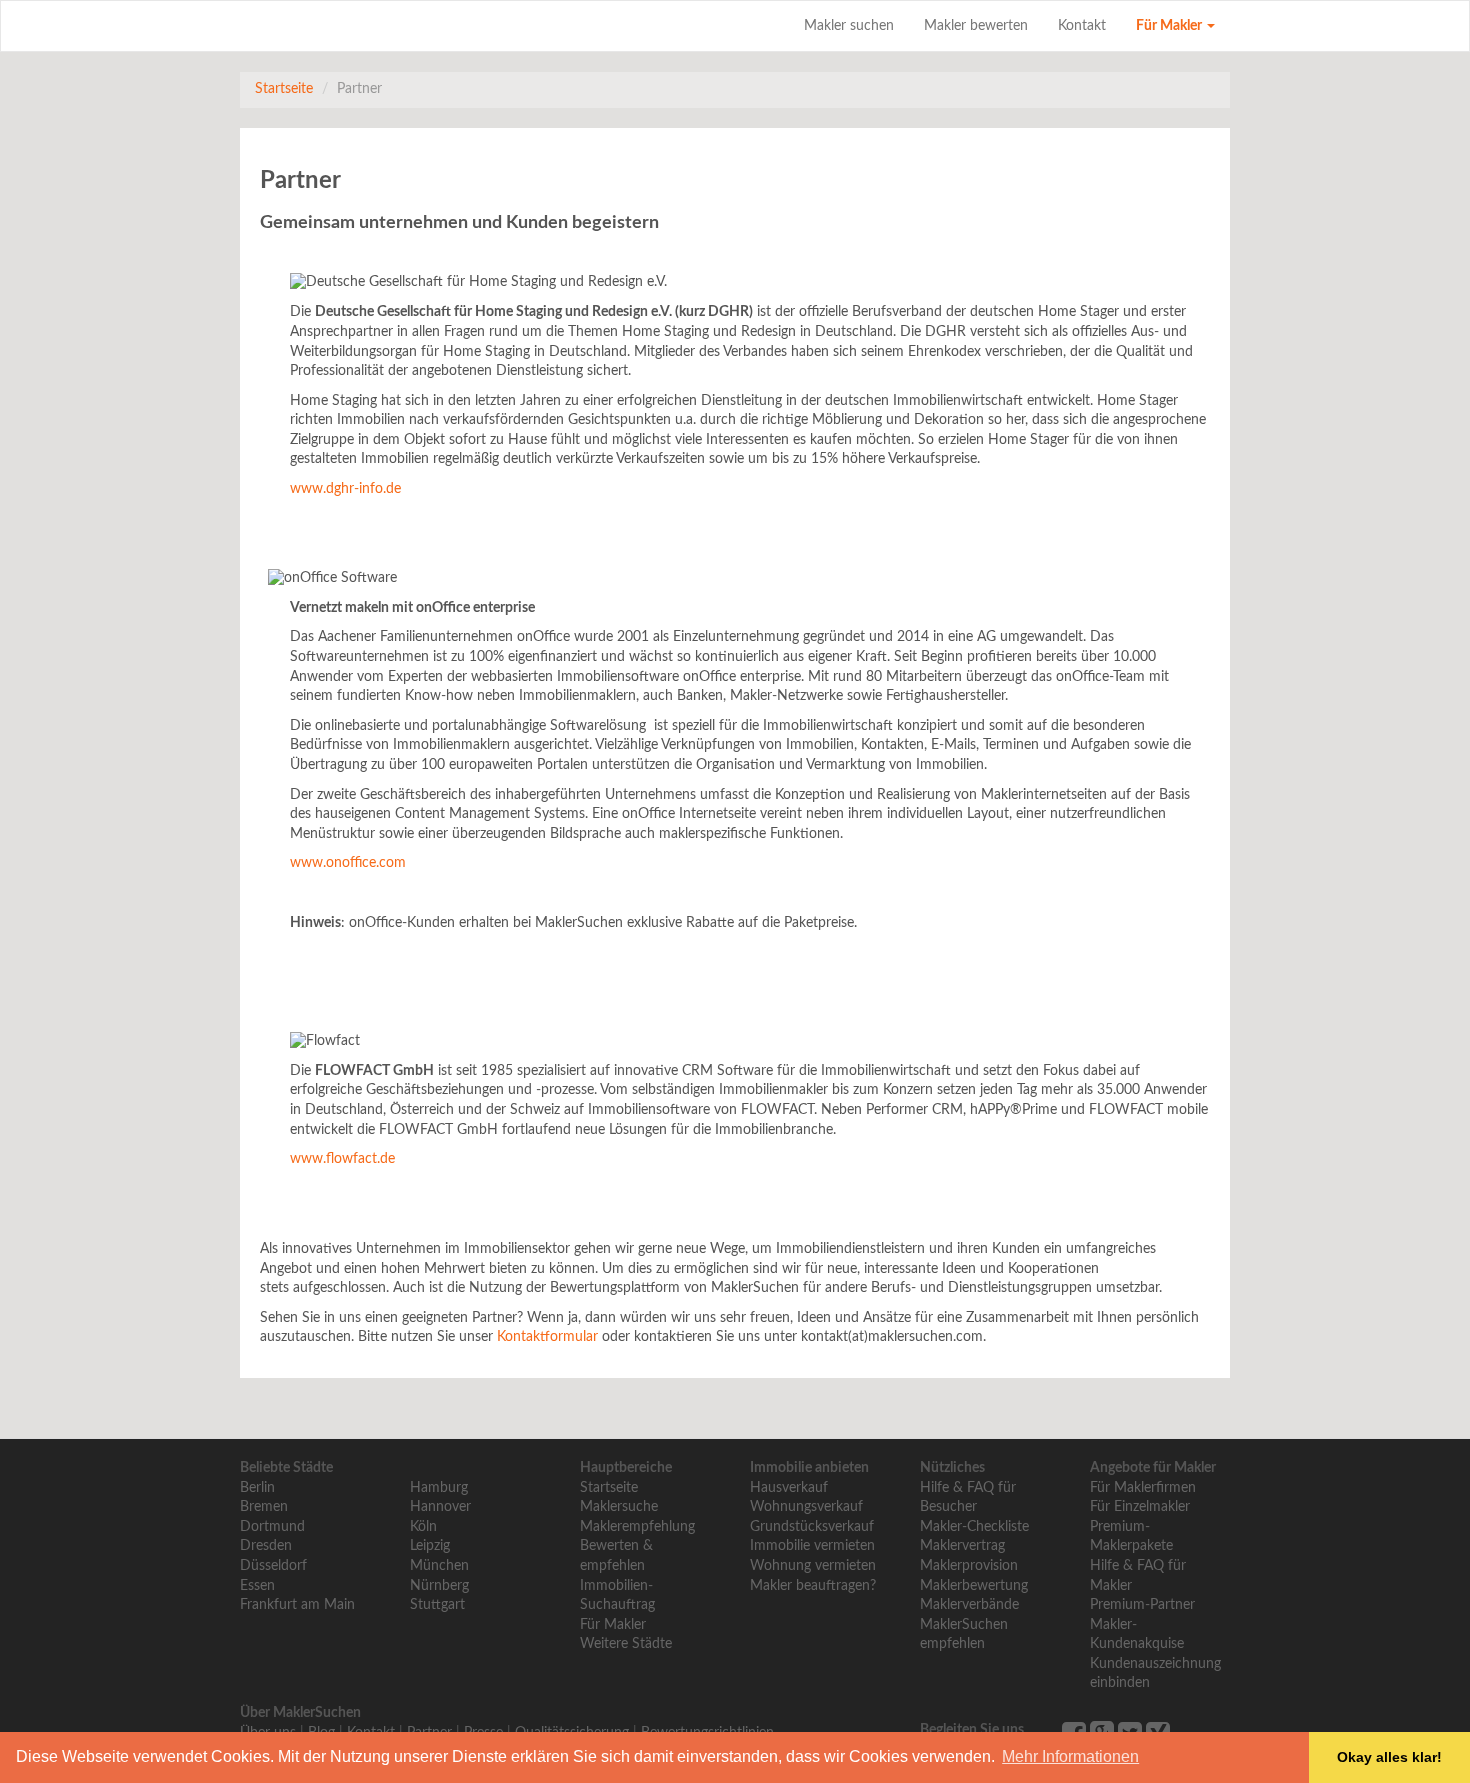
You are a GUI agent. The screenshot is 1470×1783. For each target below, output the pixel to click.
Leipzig (430, 1546)
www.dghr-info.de (345, 489)
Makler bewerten (976, 26)
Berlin (257, 1488)
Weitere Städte (626, 1644)
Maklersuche (619, 1507)
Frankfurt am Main (297, 1605)
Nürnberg (439, 1586)
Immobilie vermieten (812, 1546)
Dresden (266, 1546)
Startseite (284, 89)
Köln (423, 1527)
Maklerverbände (969, 1605)
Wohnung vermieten (813, 1566)
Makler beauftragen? (813, 1586)
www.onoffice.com (348, 863)
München (439, 1566)
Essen (257, 1586)
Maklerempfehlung (637, 1527)
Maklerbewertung (974, 1586)
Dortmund (272, 1527)
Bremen (264, 1507)
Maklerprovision (969, 1566)
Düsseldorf (273, 1566)
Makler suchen (849, 26)
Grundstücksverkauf (812, 1527)
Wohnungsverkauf (806, 1507)
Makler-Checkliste (974, 1527)
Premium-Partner (1142, 1605)
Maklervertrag (962, 1546)
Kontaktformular (547, 1337)
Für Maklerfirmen (1143, 1488)
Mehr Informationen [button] (1070, 1756)
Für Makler (1170, 26)
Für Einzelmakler (1140, 1507)
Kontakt (1082, 26)
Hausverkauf (789, 1488)
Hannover (440, 1507)
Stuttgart (437, 1605)
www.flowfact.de (342, 1159)
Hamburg (439, 1488)
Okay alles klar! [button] (1389, 1757)
